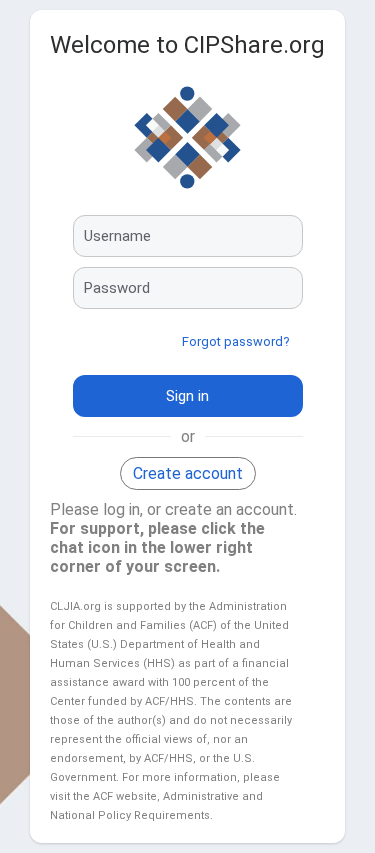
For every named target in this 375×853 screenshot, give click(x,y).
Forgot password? (236, 341)
